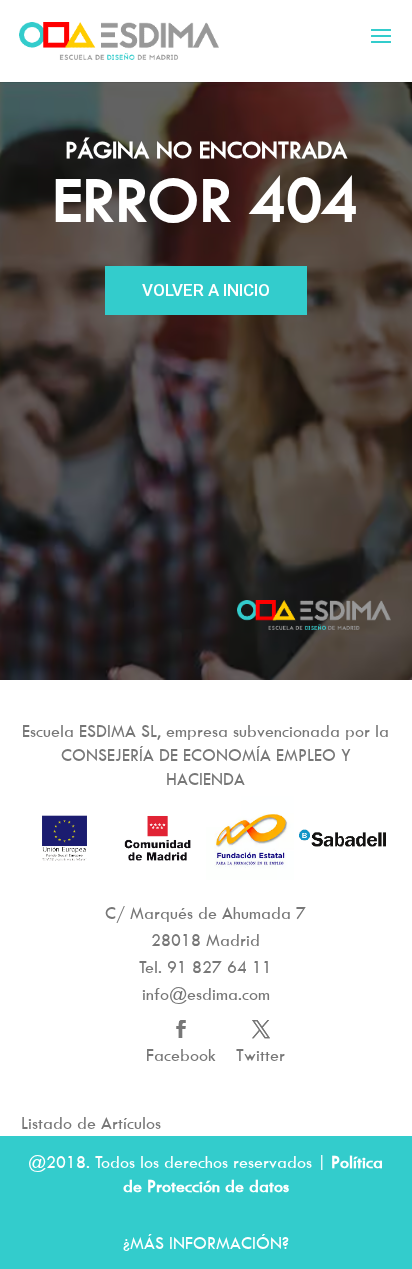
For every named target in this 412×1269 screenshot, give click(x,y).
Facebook (181, 1055)
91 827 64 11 (219, 967)
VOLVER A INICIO (206, 290)
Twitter (260, 1055)
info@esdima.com (206, 994)
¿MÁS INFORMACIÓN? (206, 1243)
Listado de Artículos (91, 1123)
